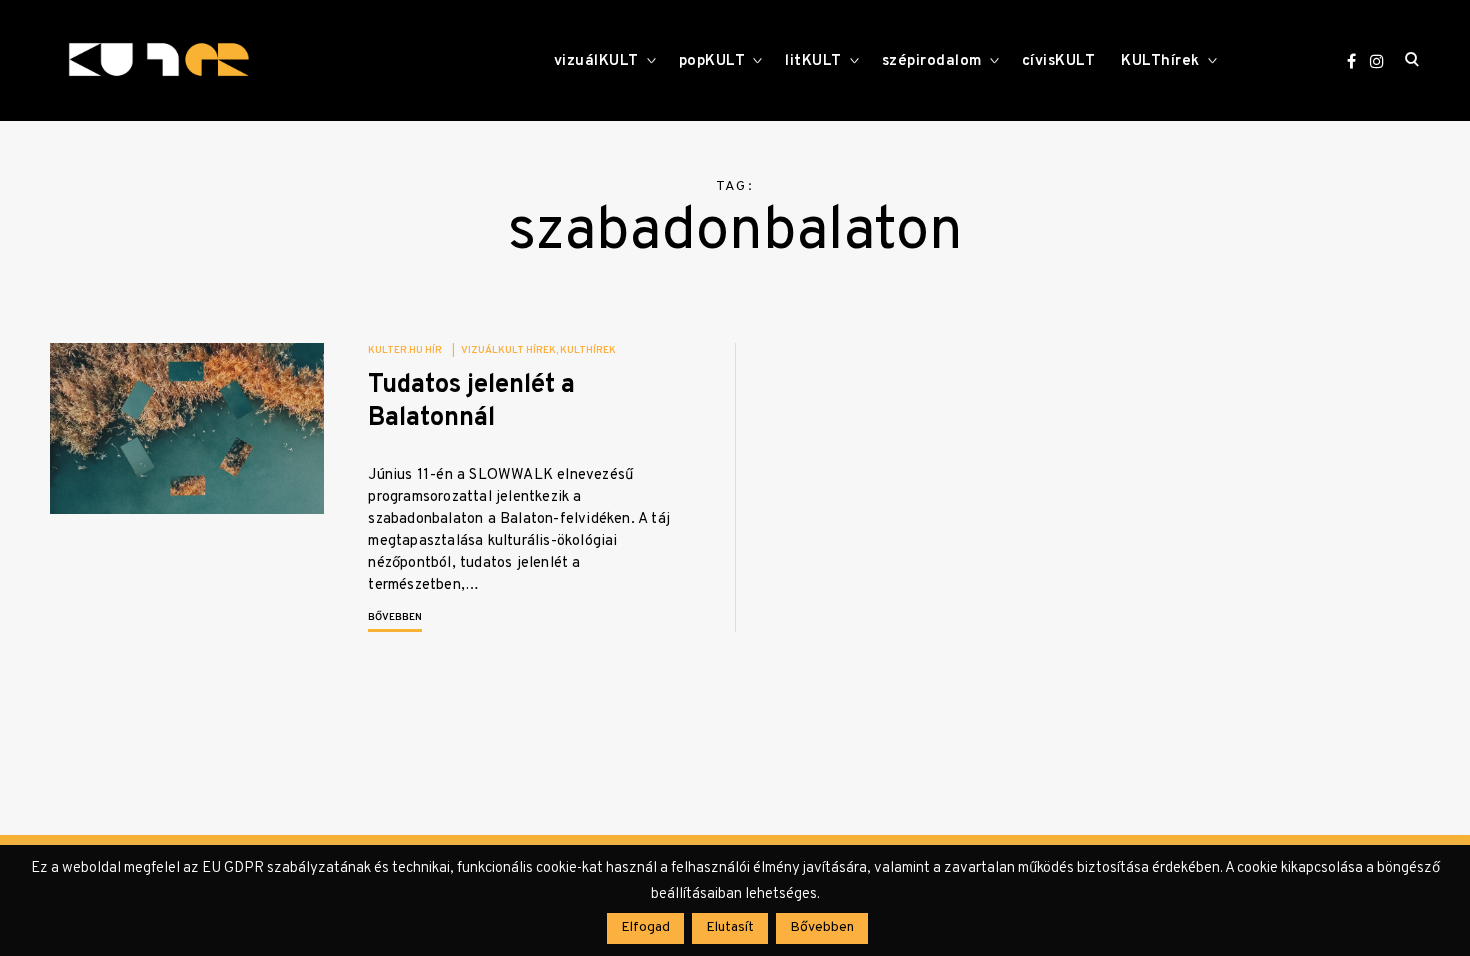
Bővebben (395, 617)
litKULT (813, 61)
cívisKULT (1059, 61)
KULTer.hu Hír (405, 350)
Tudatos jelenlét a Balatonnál (471, 402)
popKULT (712, 61)
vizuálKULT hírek (508, 350)
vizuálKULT (596, 61)
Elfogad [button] (645, 927)
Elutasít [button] (730, 927)
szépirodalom (932, 61)
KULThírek (1160, 61)
